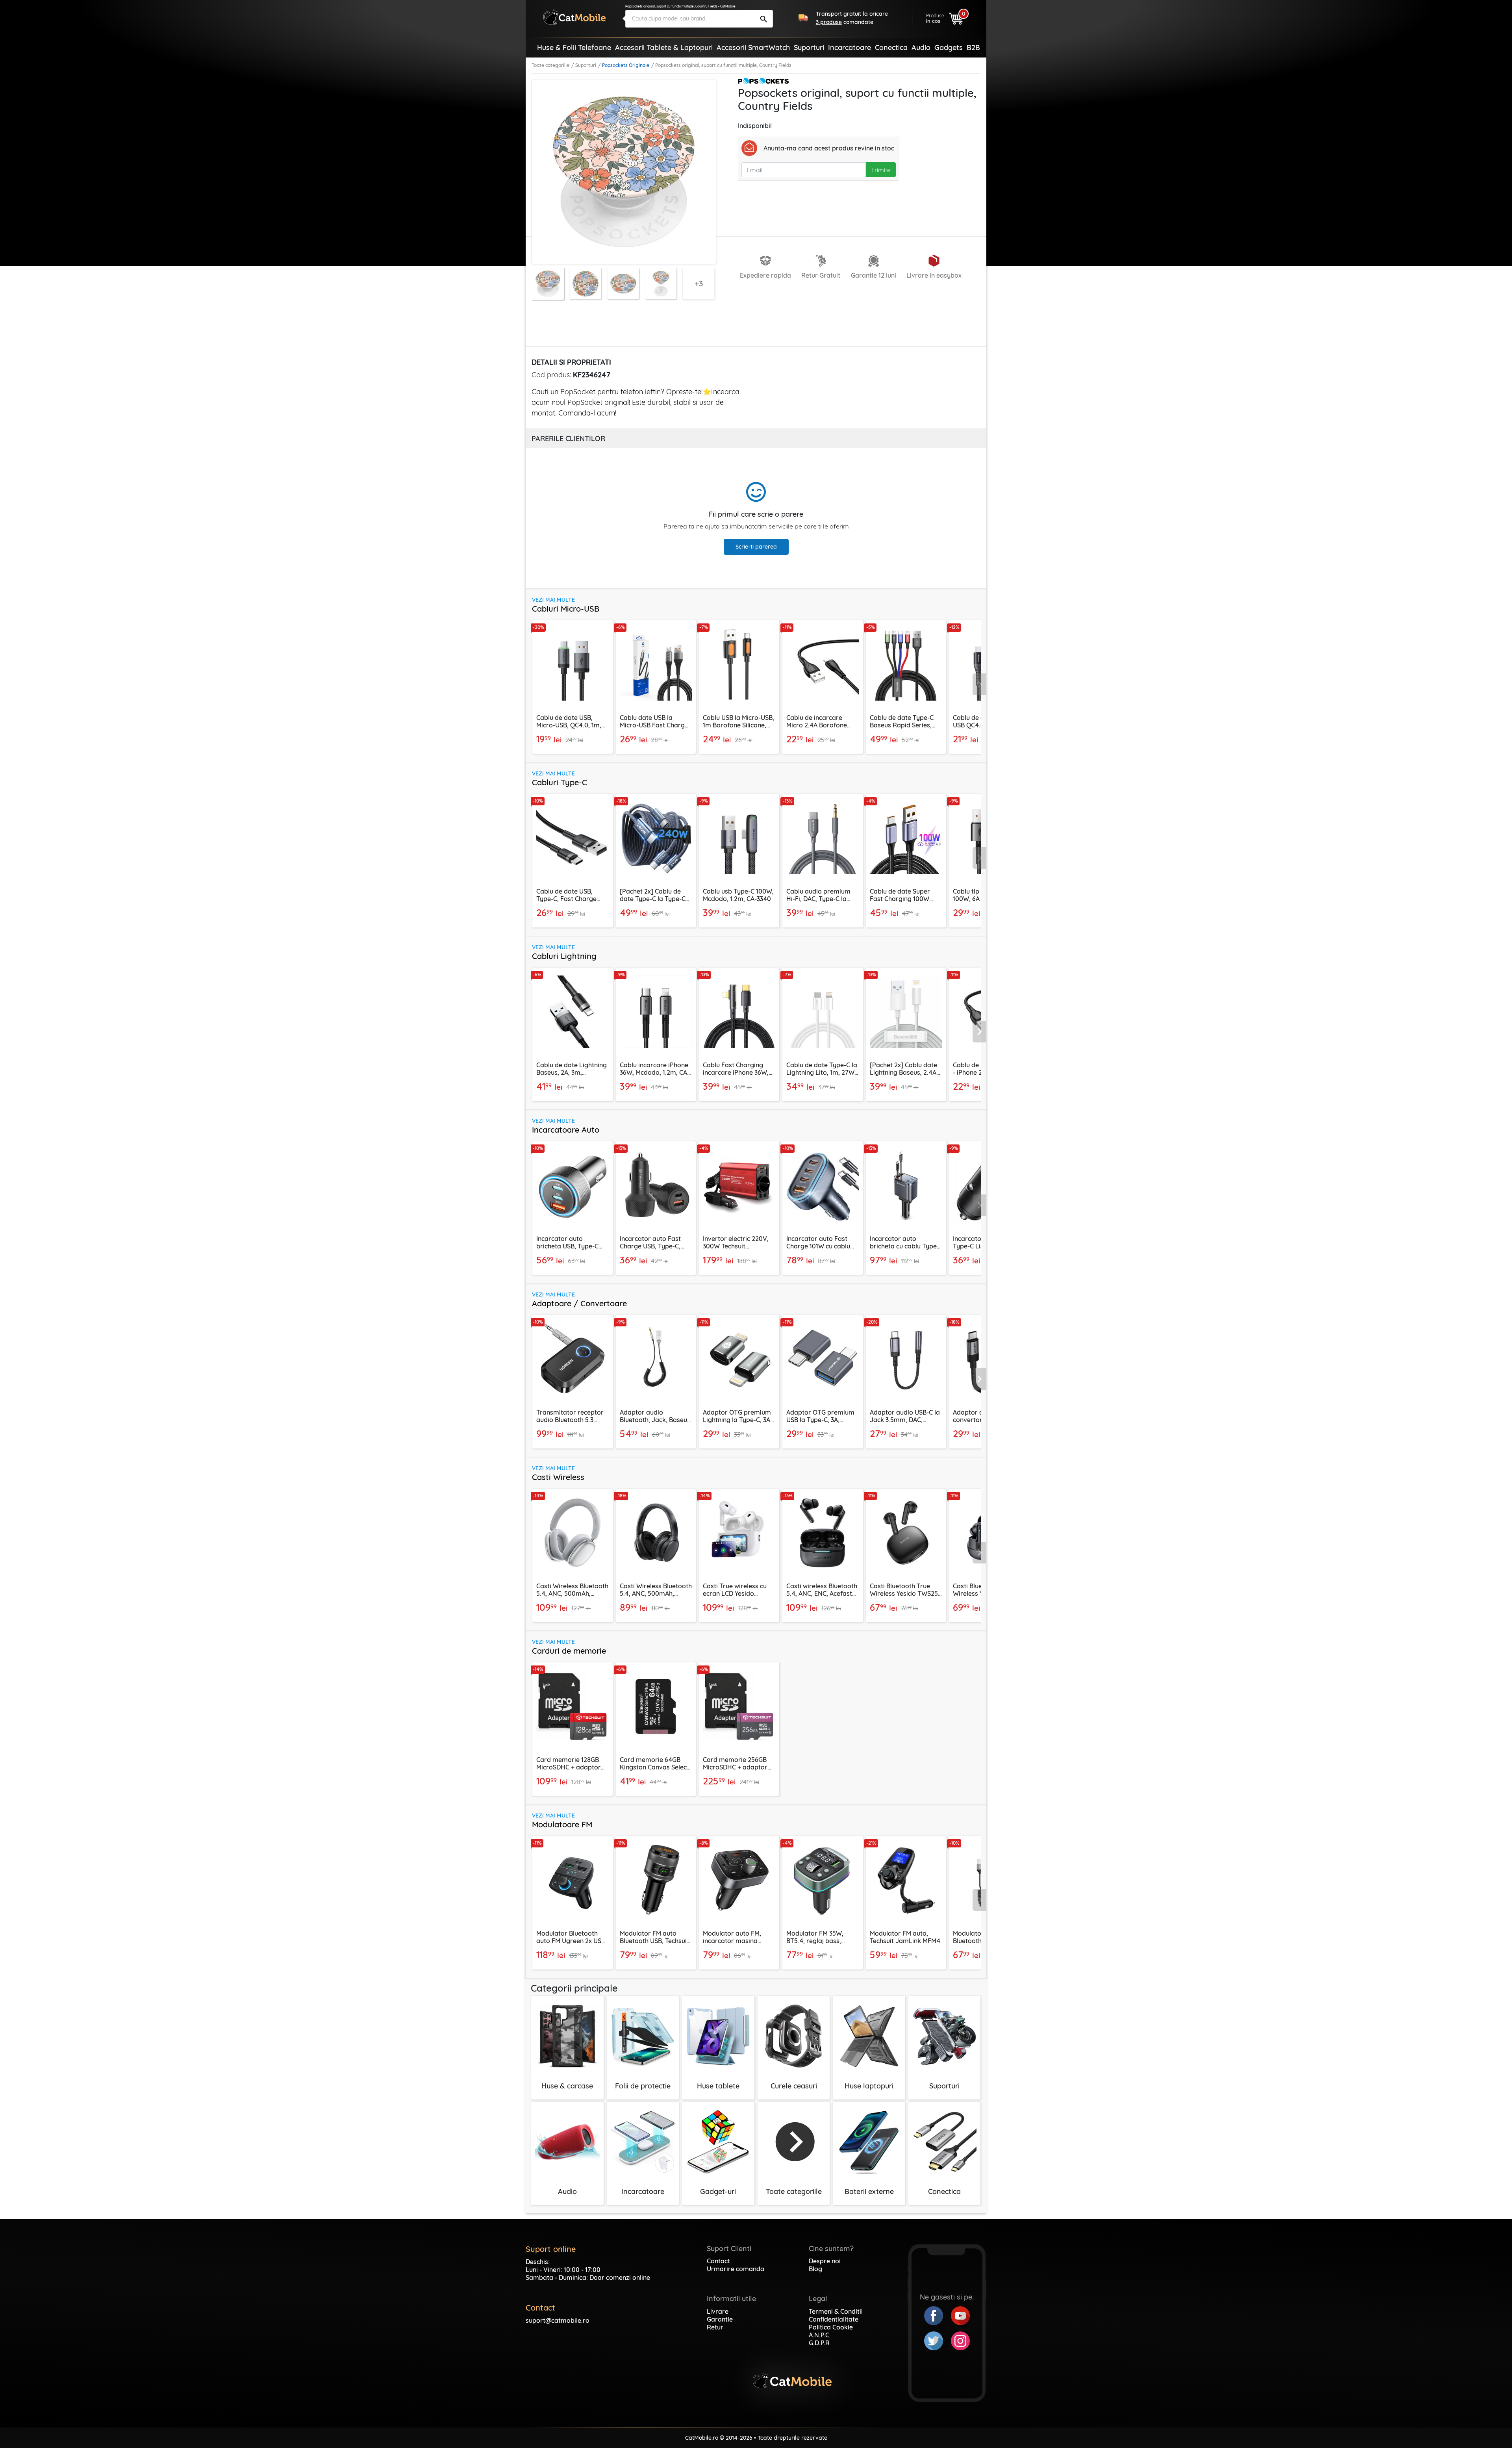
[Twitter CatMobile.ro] (938, 2340)
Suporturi (586, 65)
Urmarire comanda (736, 2269)
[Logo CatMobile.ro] (574, 17)
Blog (815, 2269)
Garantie (720, 2319)
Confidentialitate (834, 2319)
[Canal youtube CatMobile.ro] (960, 2315)
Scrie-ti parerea (756, 547)
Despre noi (825, 2261)
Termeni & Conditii (836, 2311)
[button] (980, 684)
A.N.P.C (819, 2335)
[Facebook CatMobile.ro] (938, 2315)
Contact (718, 2261)
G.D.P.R (819, 2343)
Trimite (881, 170)
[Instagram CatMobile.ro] (960, 2340)
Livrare (718, 2311)
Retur (715, 2327)
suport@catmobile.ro (558, 2320)
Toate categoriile (550, 65)
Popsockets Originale (626, 65)
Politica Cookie (831, 2327)
